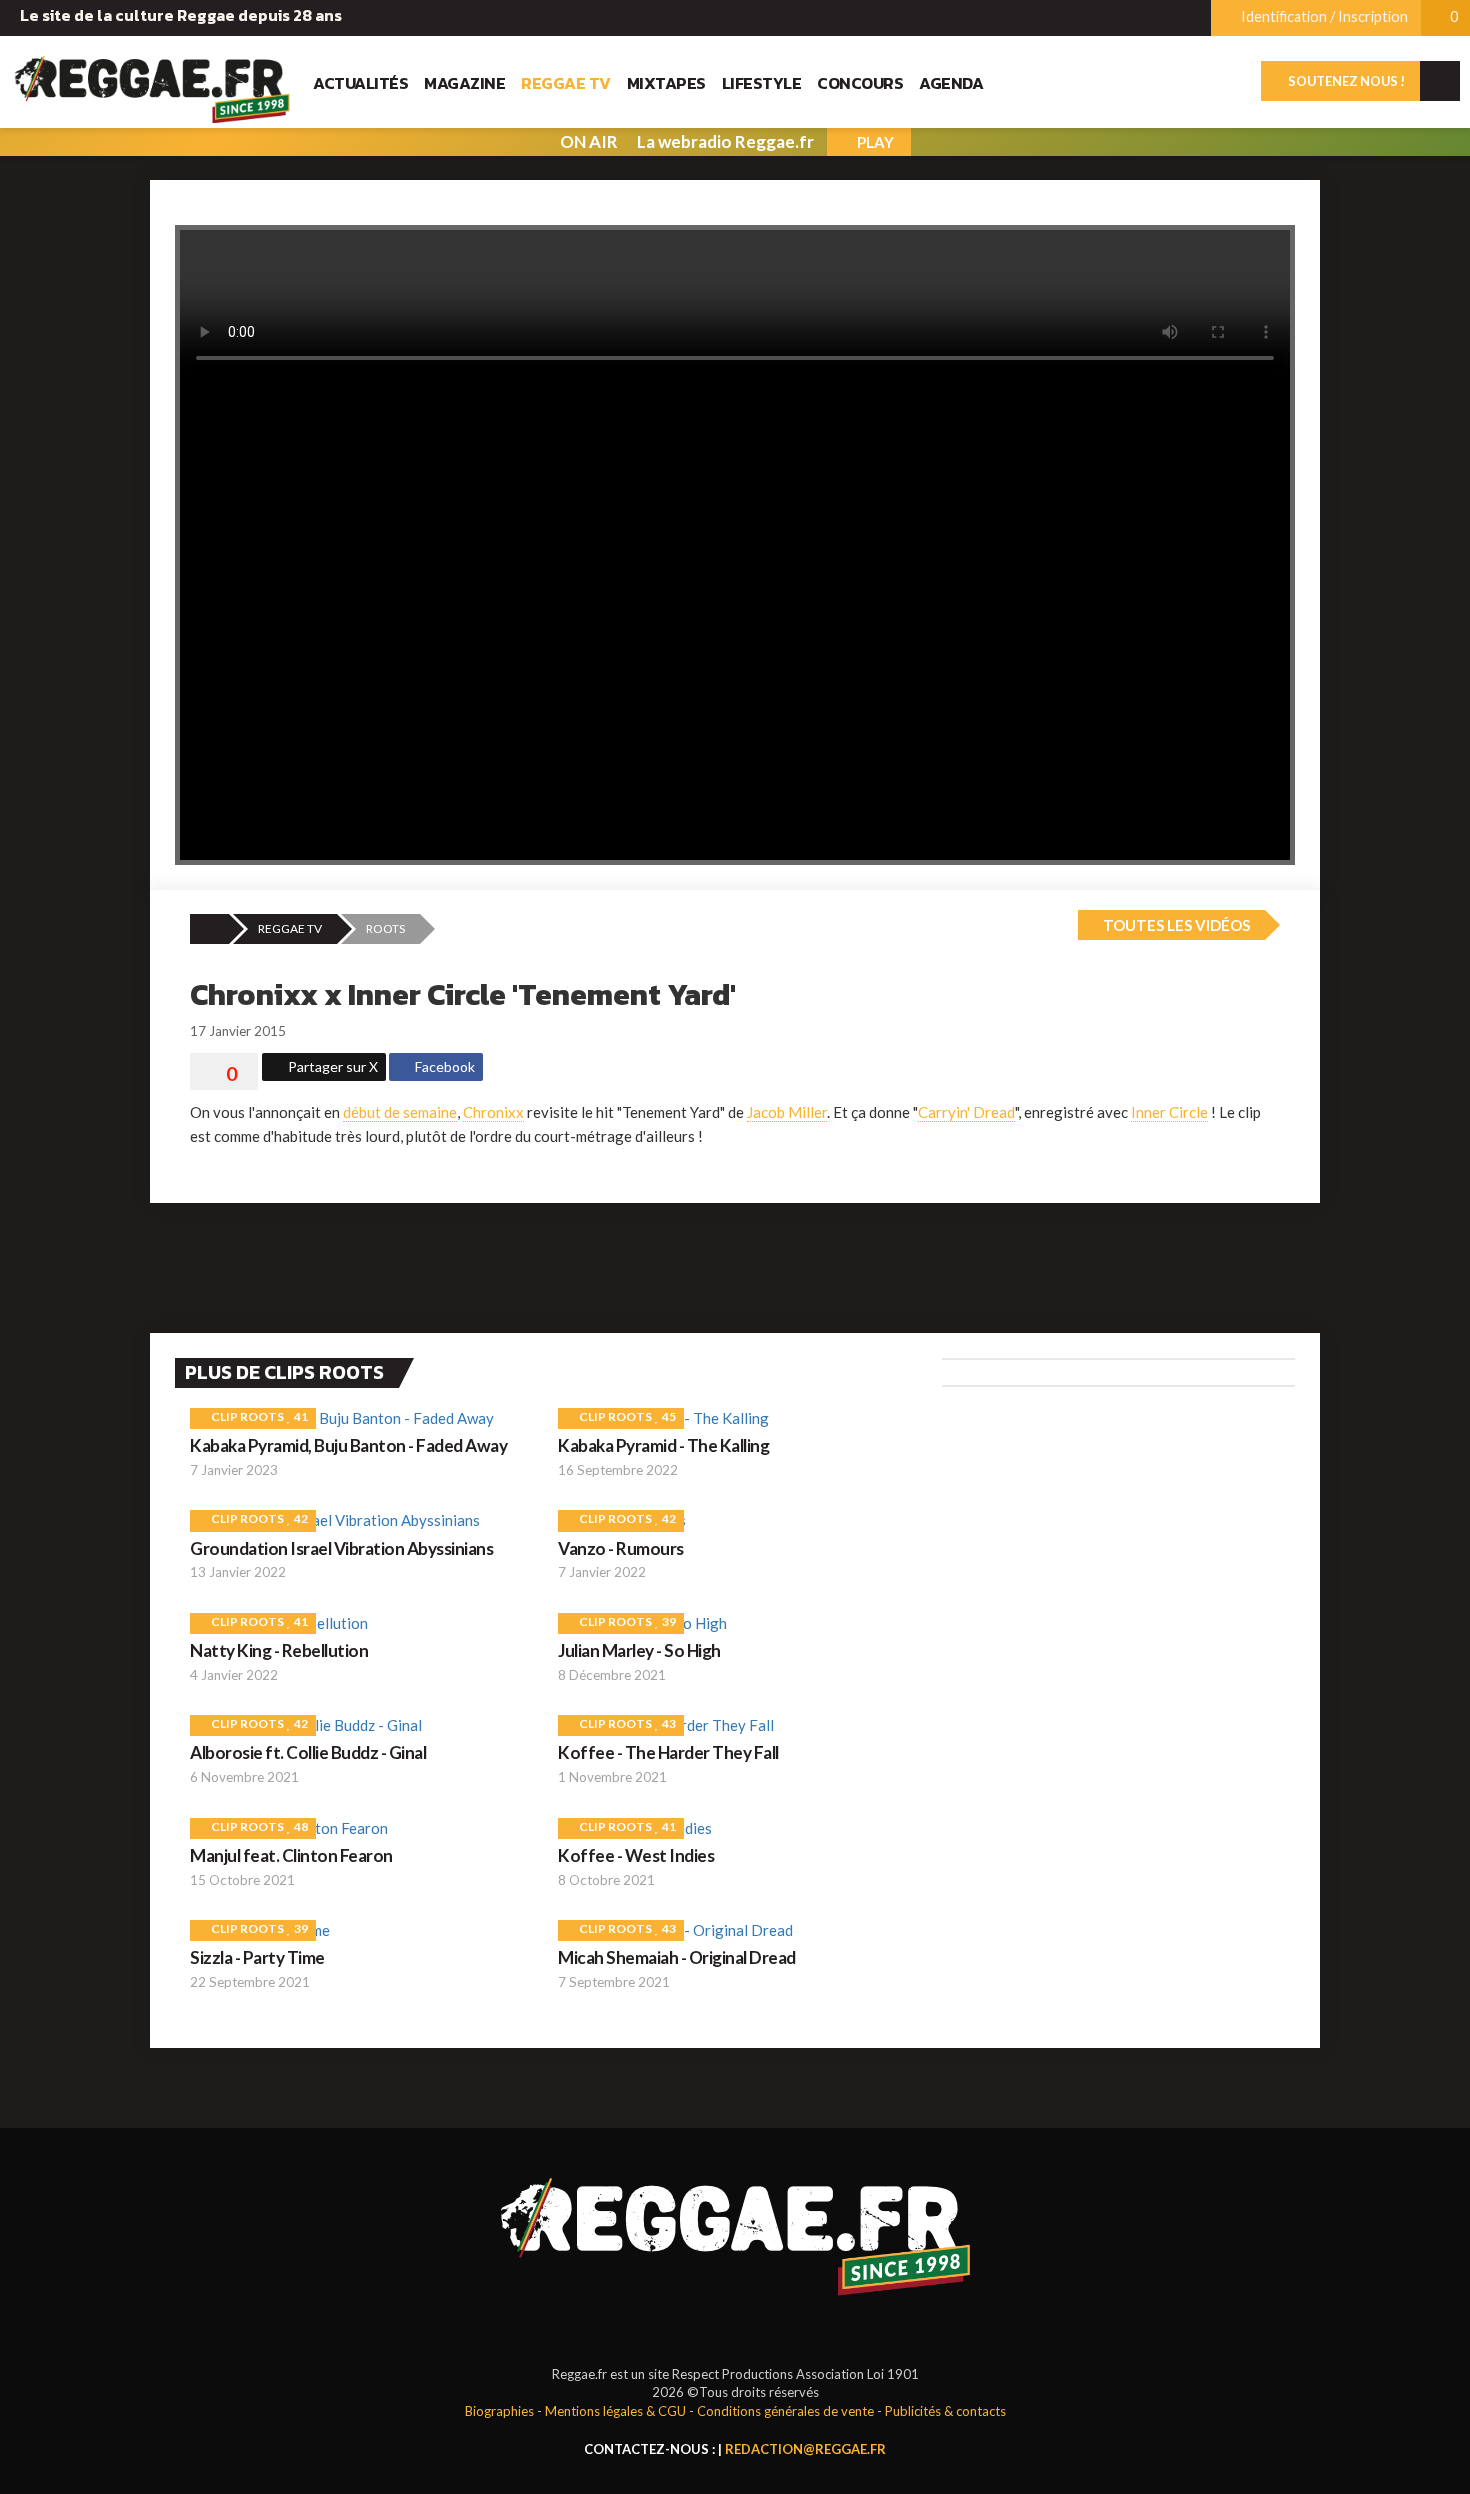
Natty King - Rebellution (279, 1650)
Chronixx (493, 1112)
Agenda (951, 83)
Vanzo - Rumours (621, 1548)
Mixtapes (666, 83)
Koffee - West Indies (636, 1855)
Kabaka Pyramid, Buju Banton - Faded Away (348, 1445)
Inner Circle (1169, 1112)
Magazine (464, 83)
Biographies (499, 2411)
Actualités (360, 83)
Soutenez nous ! (1345, 81)
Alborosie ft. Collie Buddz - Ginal (308, 1752)
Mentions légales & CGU (615, 2411)
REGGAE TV (290, 928)
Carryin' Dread (966, 1112)
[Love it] (224, 1074)
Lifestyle (762, 83)
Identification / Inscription (1323, 16)
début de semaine (400, 1112)
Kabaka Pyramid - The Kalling (663, 1445)
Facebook (443, 1066)
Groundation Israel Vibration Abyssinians (341, 1548)
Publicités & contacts (945, 2411)
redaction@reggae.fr (805, 2449)
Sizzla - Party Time (257, 1957)
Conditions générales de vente (785, 2411)
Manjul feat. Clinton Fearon (291, 1855)
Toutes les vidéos (1175, 925)
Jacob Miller (787, 1112)
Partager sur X (331, 1066)
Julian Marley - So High (639, 1650)
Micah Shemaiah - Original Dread (677, 1957)
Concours (860, 83)
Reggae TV (566, 83)
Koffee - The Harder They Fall (668, 1752)
